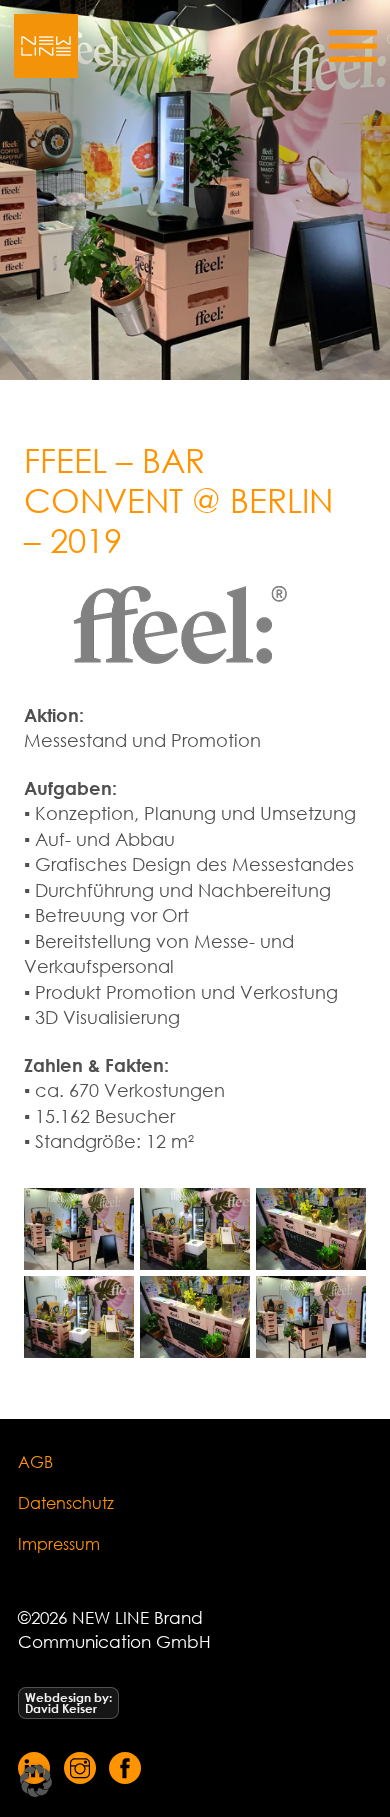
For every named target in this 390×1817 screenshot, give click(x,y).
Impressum (59, 1543)
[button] (36, 1781)
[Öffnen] (353, 46)
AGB (35, 1461)
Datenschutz (66, 1502)
